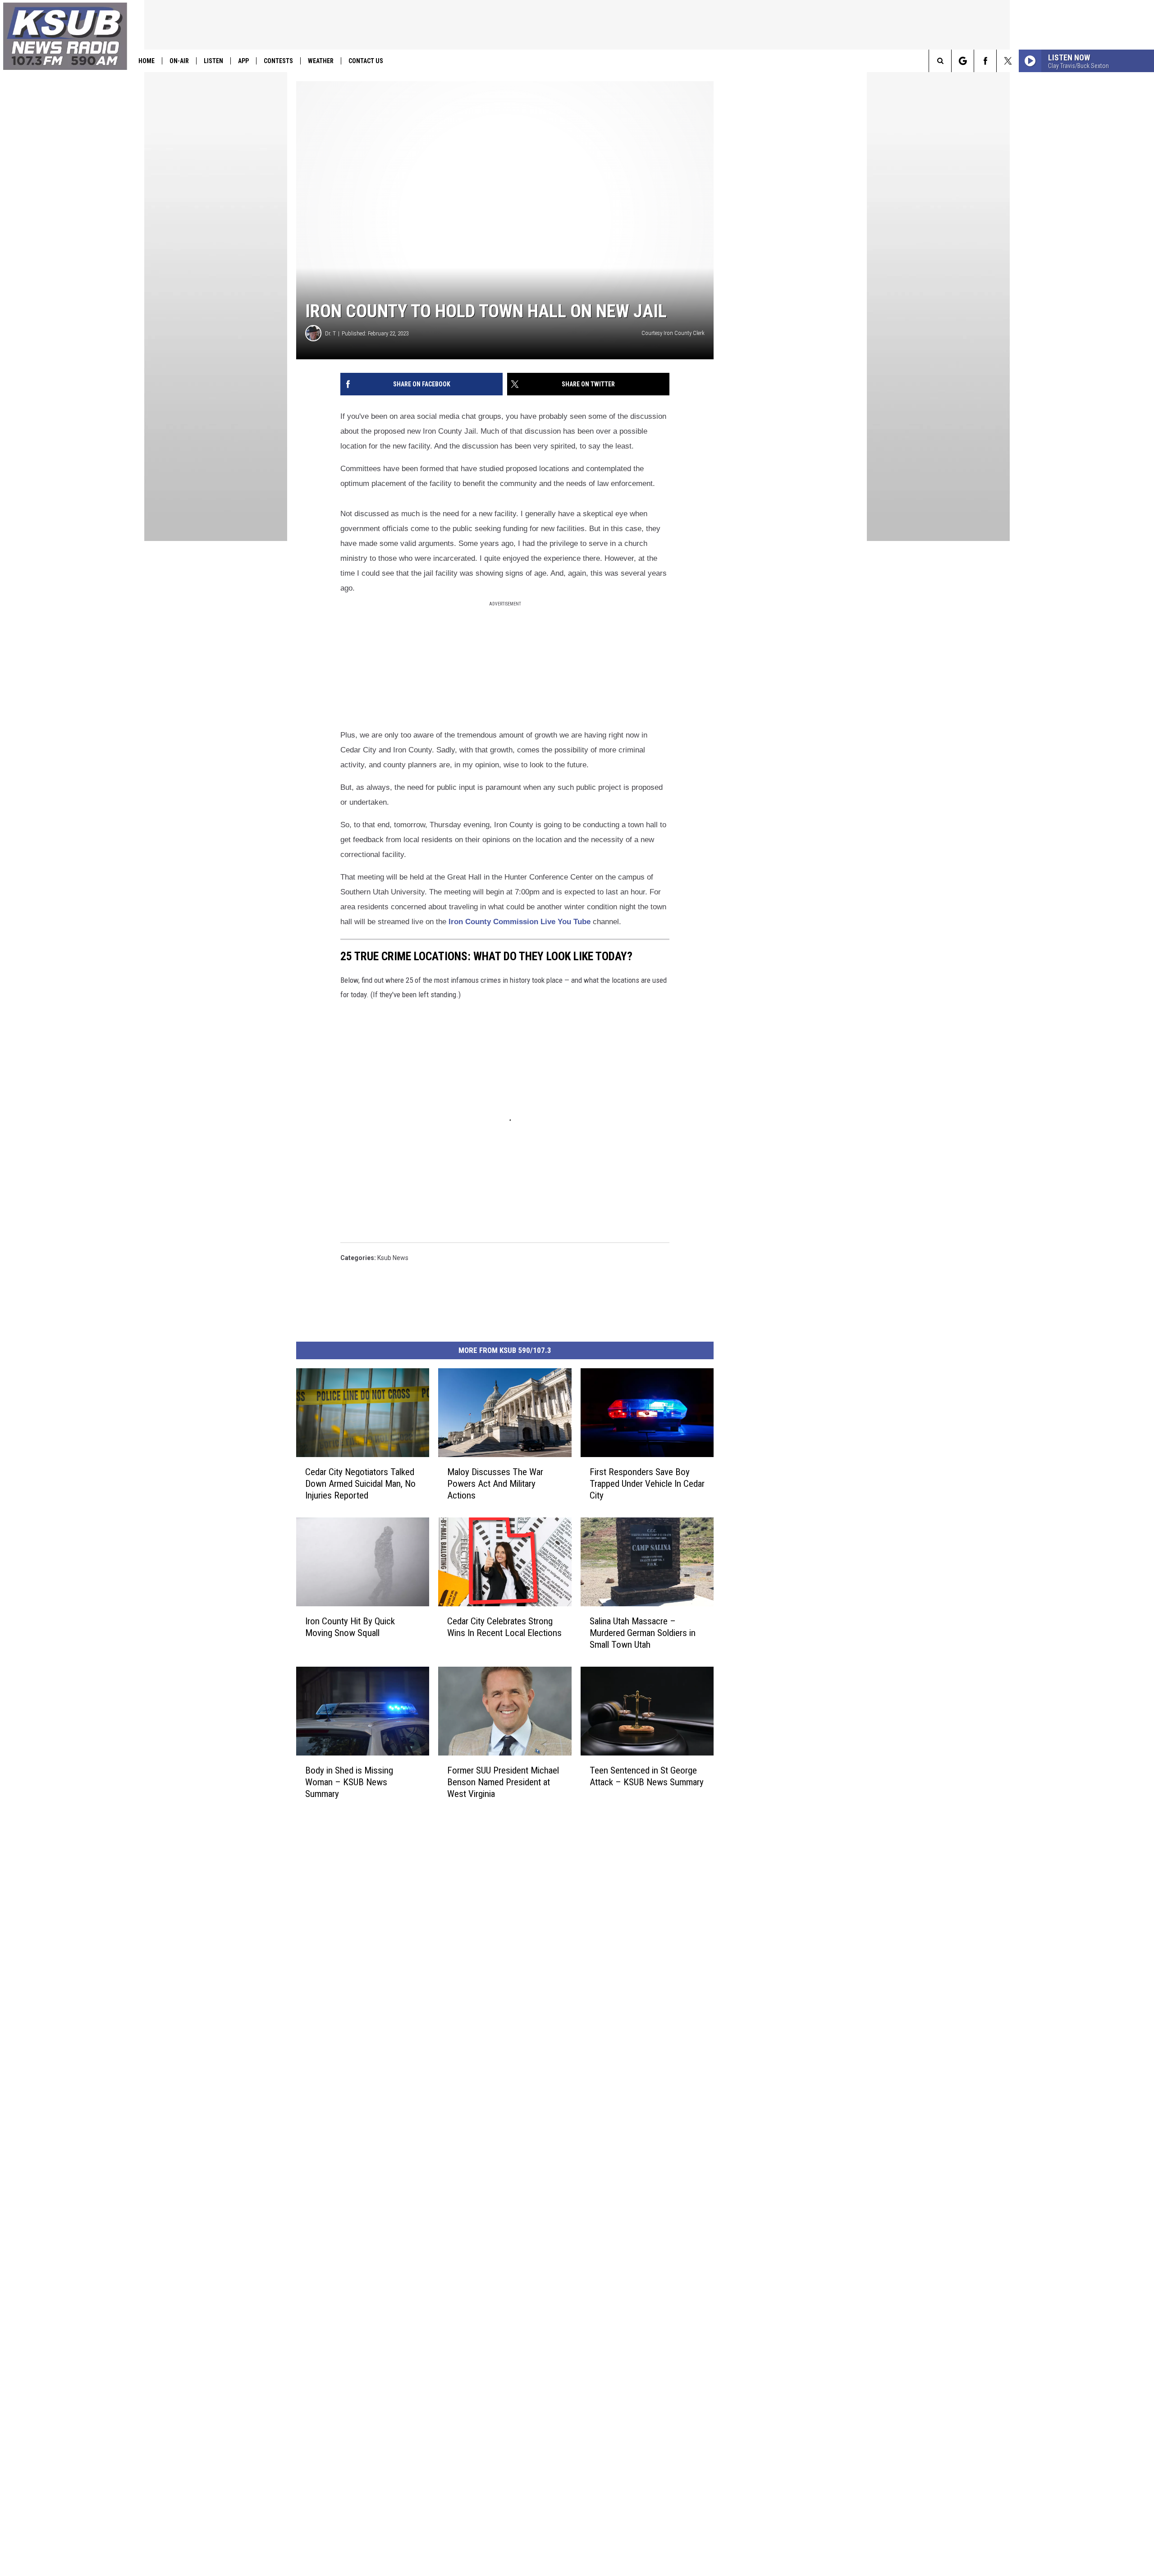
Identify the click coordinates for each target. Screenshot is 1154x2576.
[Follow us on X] (1008, 61)
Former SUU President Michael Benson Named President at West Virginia (503, 1782)
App (243, 61)
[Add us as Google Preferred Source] (963, 61)
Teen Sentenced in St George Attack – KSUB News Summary (647, 1776)
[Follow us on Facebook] (985, 61)
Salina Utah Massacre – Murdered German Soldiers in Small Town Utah (643, 1633)
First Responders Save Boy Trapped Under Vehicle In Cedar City (647, 1484)
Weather (321, 61)
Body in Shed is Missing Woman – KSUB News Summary (349, 1782)
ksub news (393, 1258)
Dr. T (330, 333)
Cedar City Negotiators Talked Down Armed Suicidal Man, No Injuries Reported (360, 1484)
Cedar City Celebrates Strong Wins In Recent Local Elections (504, 1627)
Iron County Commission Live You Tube (520, 922)
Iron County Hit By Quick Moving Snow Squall (350, 1627)
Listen (213, 61)
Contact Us (366, 61)
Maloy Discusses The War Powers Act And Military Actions (495, 1484)
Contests (278, 61)
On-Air (179, 61)
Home (147, 61)
